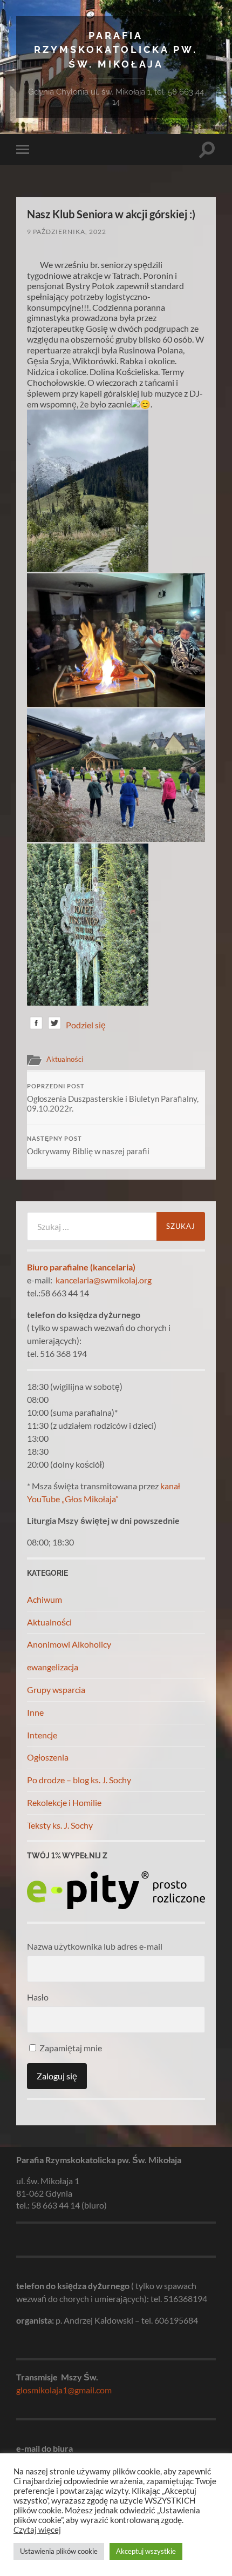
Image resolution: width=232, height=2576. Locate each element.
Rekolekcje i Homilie (64, 1802)
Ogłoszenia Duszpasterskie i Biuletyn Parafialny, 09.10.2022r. (113, 1098)
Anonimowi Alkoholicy (69, 1644)
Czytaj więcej (37, 2530)
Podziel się (86, 1025)
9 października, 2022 (67, 232)
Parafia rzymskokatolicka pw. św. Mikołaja (116, 50)
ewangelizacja (53, 1667)
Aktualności (65, 1059)
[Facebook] (36, 1025)
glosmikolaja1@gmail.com (64, 2390)
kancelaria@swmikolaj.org (104, 1280)
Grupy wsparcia (56, 1690)
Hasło (38, 1997)
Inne (35, 1712)
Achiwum (45, 1599)
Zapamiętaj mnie (70, 2048)
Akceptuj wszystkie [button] (146, 2551)
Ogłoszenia (48, 1757)
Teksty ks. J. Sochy (60, 1825)
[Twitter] (54, 1025)
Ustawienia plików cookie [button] (59, 2551)
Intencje (42, 1735)
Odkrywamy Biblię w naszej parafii (88, 1146)
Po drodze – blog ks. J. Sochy (79, 1780)
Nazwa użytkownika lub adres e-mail (95, 1946)
